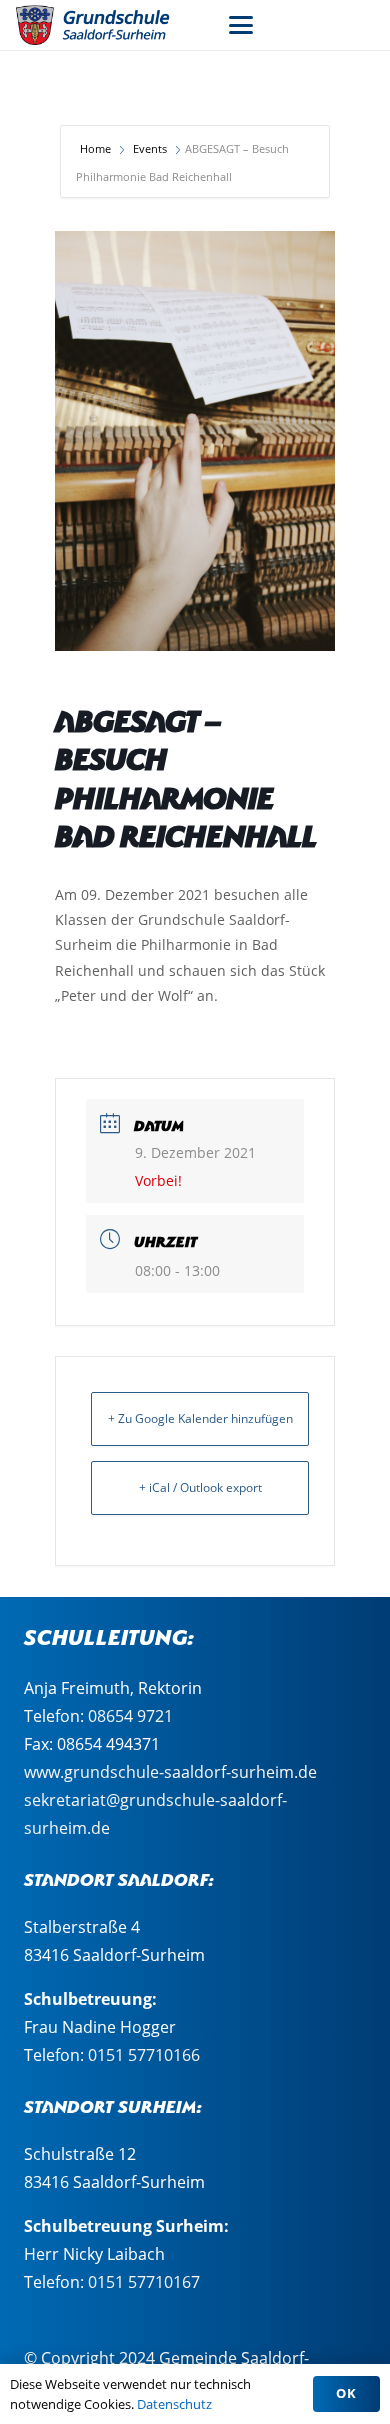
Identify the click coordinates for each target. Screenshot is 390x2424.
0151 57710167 (144, 2282)
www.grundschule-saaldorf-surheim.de (170, 1772)
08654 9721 (130, 1716)
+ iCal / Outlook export (200, 1487)
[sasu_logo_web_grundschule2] (105, 25)
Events (150, 148)
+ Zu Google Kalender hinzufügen (200, 1418)
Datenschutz (174, 2404)
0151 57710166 (144, 2055)
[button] (241, 25)
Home (97, 148)
